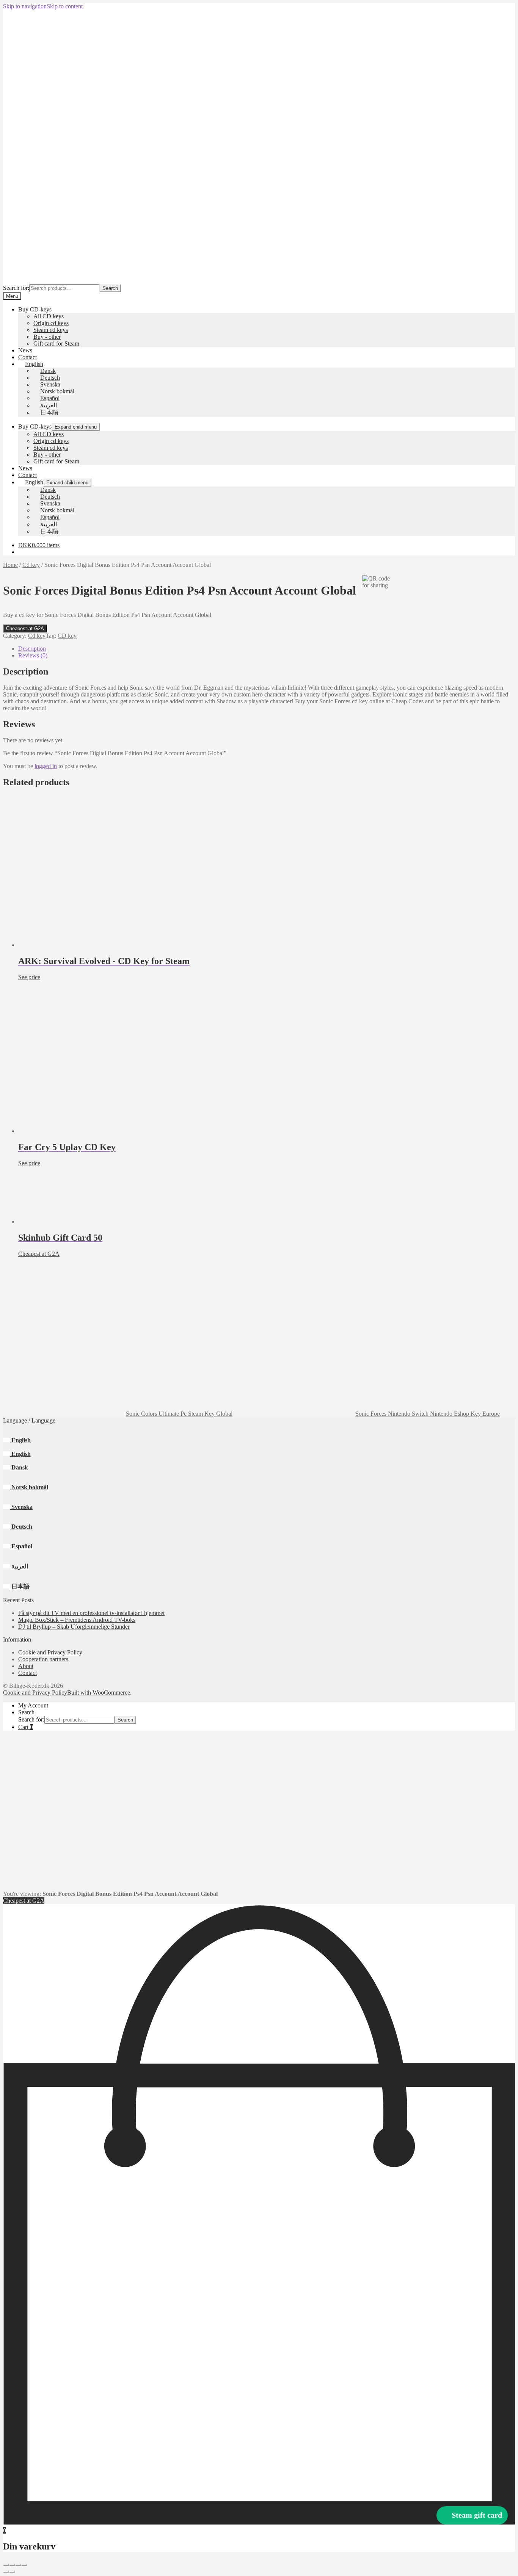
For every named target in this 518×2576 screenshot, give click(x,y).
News (25, 350)
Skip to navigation (25, 6)
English (20, 1440)
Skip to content (65, 6)
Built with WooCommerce (99, 1693)
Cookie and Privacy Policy (50, 1652)
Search (110, 288)
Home (10, 565)
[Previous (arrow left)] (6, 2571)
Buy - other (47, 337)
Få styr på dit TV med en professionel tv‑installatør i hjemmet (91, 1613)
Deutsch (21, 1527)
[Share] (18, 2565)
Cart (26, 1727)
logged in (46, 766)
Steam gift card (477, 2515)
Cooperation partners (43, 1659)
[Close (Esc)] (24, 2565)
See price (29, 977)
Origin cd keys (51, 323)
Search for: (16, 288)
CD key (67, 636)
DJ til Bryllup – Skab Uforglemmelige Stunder (74, 1627)
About (26, 1666)
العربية (19, 1566)
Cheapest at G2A (25, 628)
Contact (27, 357)
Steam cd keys (51, 330)
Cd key (31, 565)
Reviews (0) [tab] (33, 655)
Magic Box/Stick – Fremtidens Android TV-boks (77, 1620)
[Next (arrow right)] (12, 2571)
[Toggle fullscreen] (12, 2565)
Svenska (21, 1507)
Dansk (19, 1467)
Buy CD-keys (35, 309)
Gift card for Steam (56, 344)
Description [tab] (32, 649)
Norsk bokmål (29, 1487)
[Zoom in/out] (6, 2565)
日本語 (20, 1586)
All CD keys (49, 316)
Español (21, 1546)
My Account (33, 1705)
